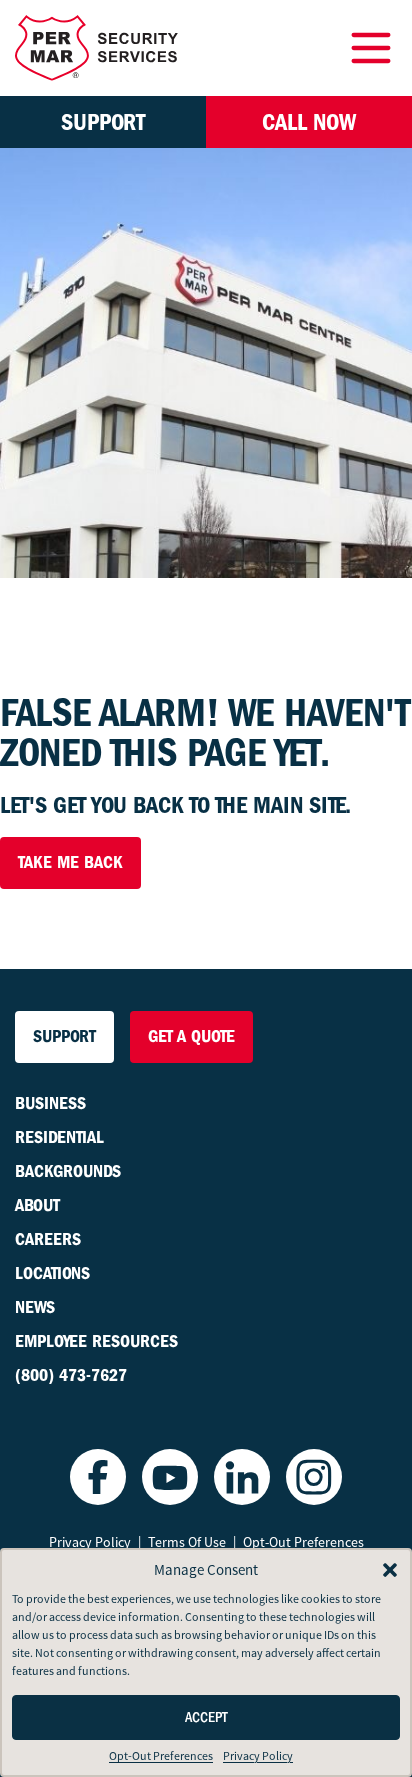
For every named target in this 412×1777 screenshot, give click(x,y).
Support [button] (103, 122)
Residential (59, 1137)
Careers (48, 1239)
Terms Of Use (187, 1542)
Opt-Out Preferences (161, 1756)
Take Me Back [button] (70, 862)
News (35, 1307)
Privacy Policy (258, 1756)
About (37, 1205)
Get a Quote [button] (191, 1036)
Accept (206, 1717)
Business (50, 1103)
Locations (52, 1273)
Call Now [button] (309, 122)
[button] (390, 1570)
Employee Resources (96, 1341)
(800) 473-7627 (71, 1375)
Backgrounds (68, 1171)
